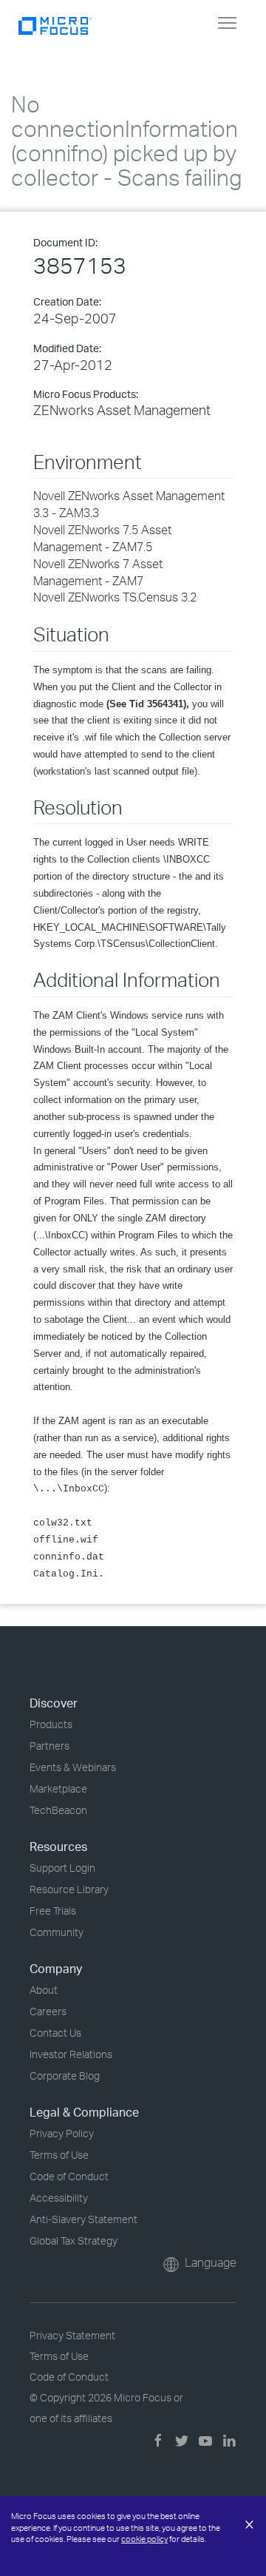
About (44, 1990)
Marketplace (58, 1788)
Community (57, 1932)
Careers (48, 2011)
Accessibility (59, 2198)
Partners (50, 1746)
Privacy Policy (62, 2133)
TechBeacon (58, 1810)
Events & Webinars (73, 1767)
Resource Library (69, 1889)
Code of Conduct (69, 2176)
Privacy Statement (72, 2335)
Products (51, 1724)
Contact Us (55, 2033)
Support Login (62, 1868)
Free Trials (53, 1911)
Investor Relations (71, 2054)
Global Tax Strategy (74, 2240)
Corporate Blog (65, 2076)
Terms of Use (59, 2155)
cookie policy (144, 2539)
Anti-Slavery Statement (83, 2219)
